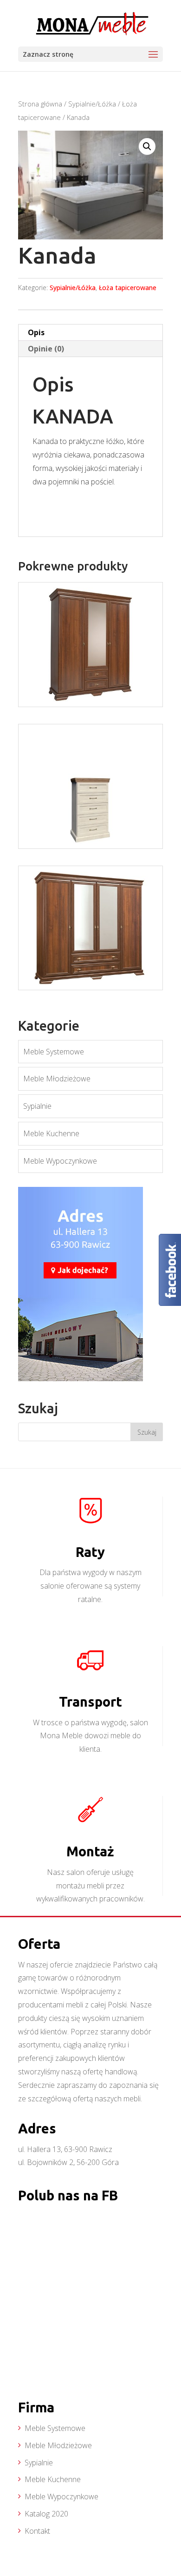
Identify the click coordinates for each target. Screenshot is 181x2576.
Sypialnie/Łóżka (92, 104)
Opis (36, 332)
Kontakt (37, 2531)
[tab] (90, 333)
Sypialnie (37, 1106)
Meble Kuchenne (51, 1133)
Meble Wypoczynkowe (60, 1161)
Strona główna (40, 104)
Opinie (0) (46, 349)
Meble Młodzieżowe (57, 1079)
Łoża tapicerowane (128, 288)
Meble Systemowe (54, 1052)
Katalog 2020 (46, 2514)
